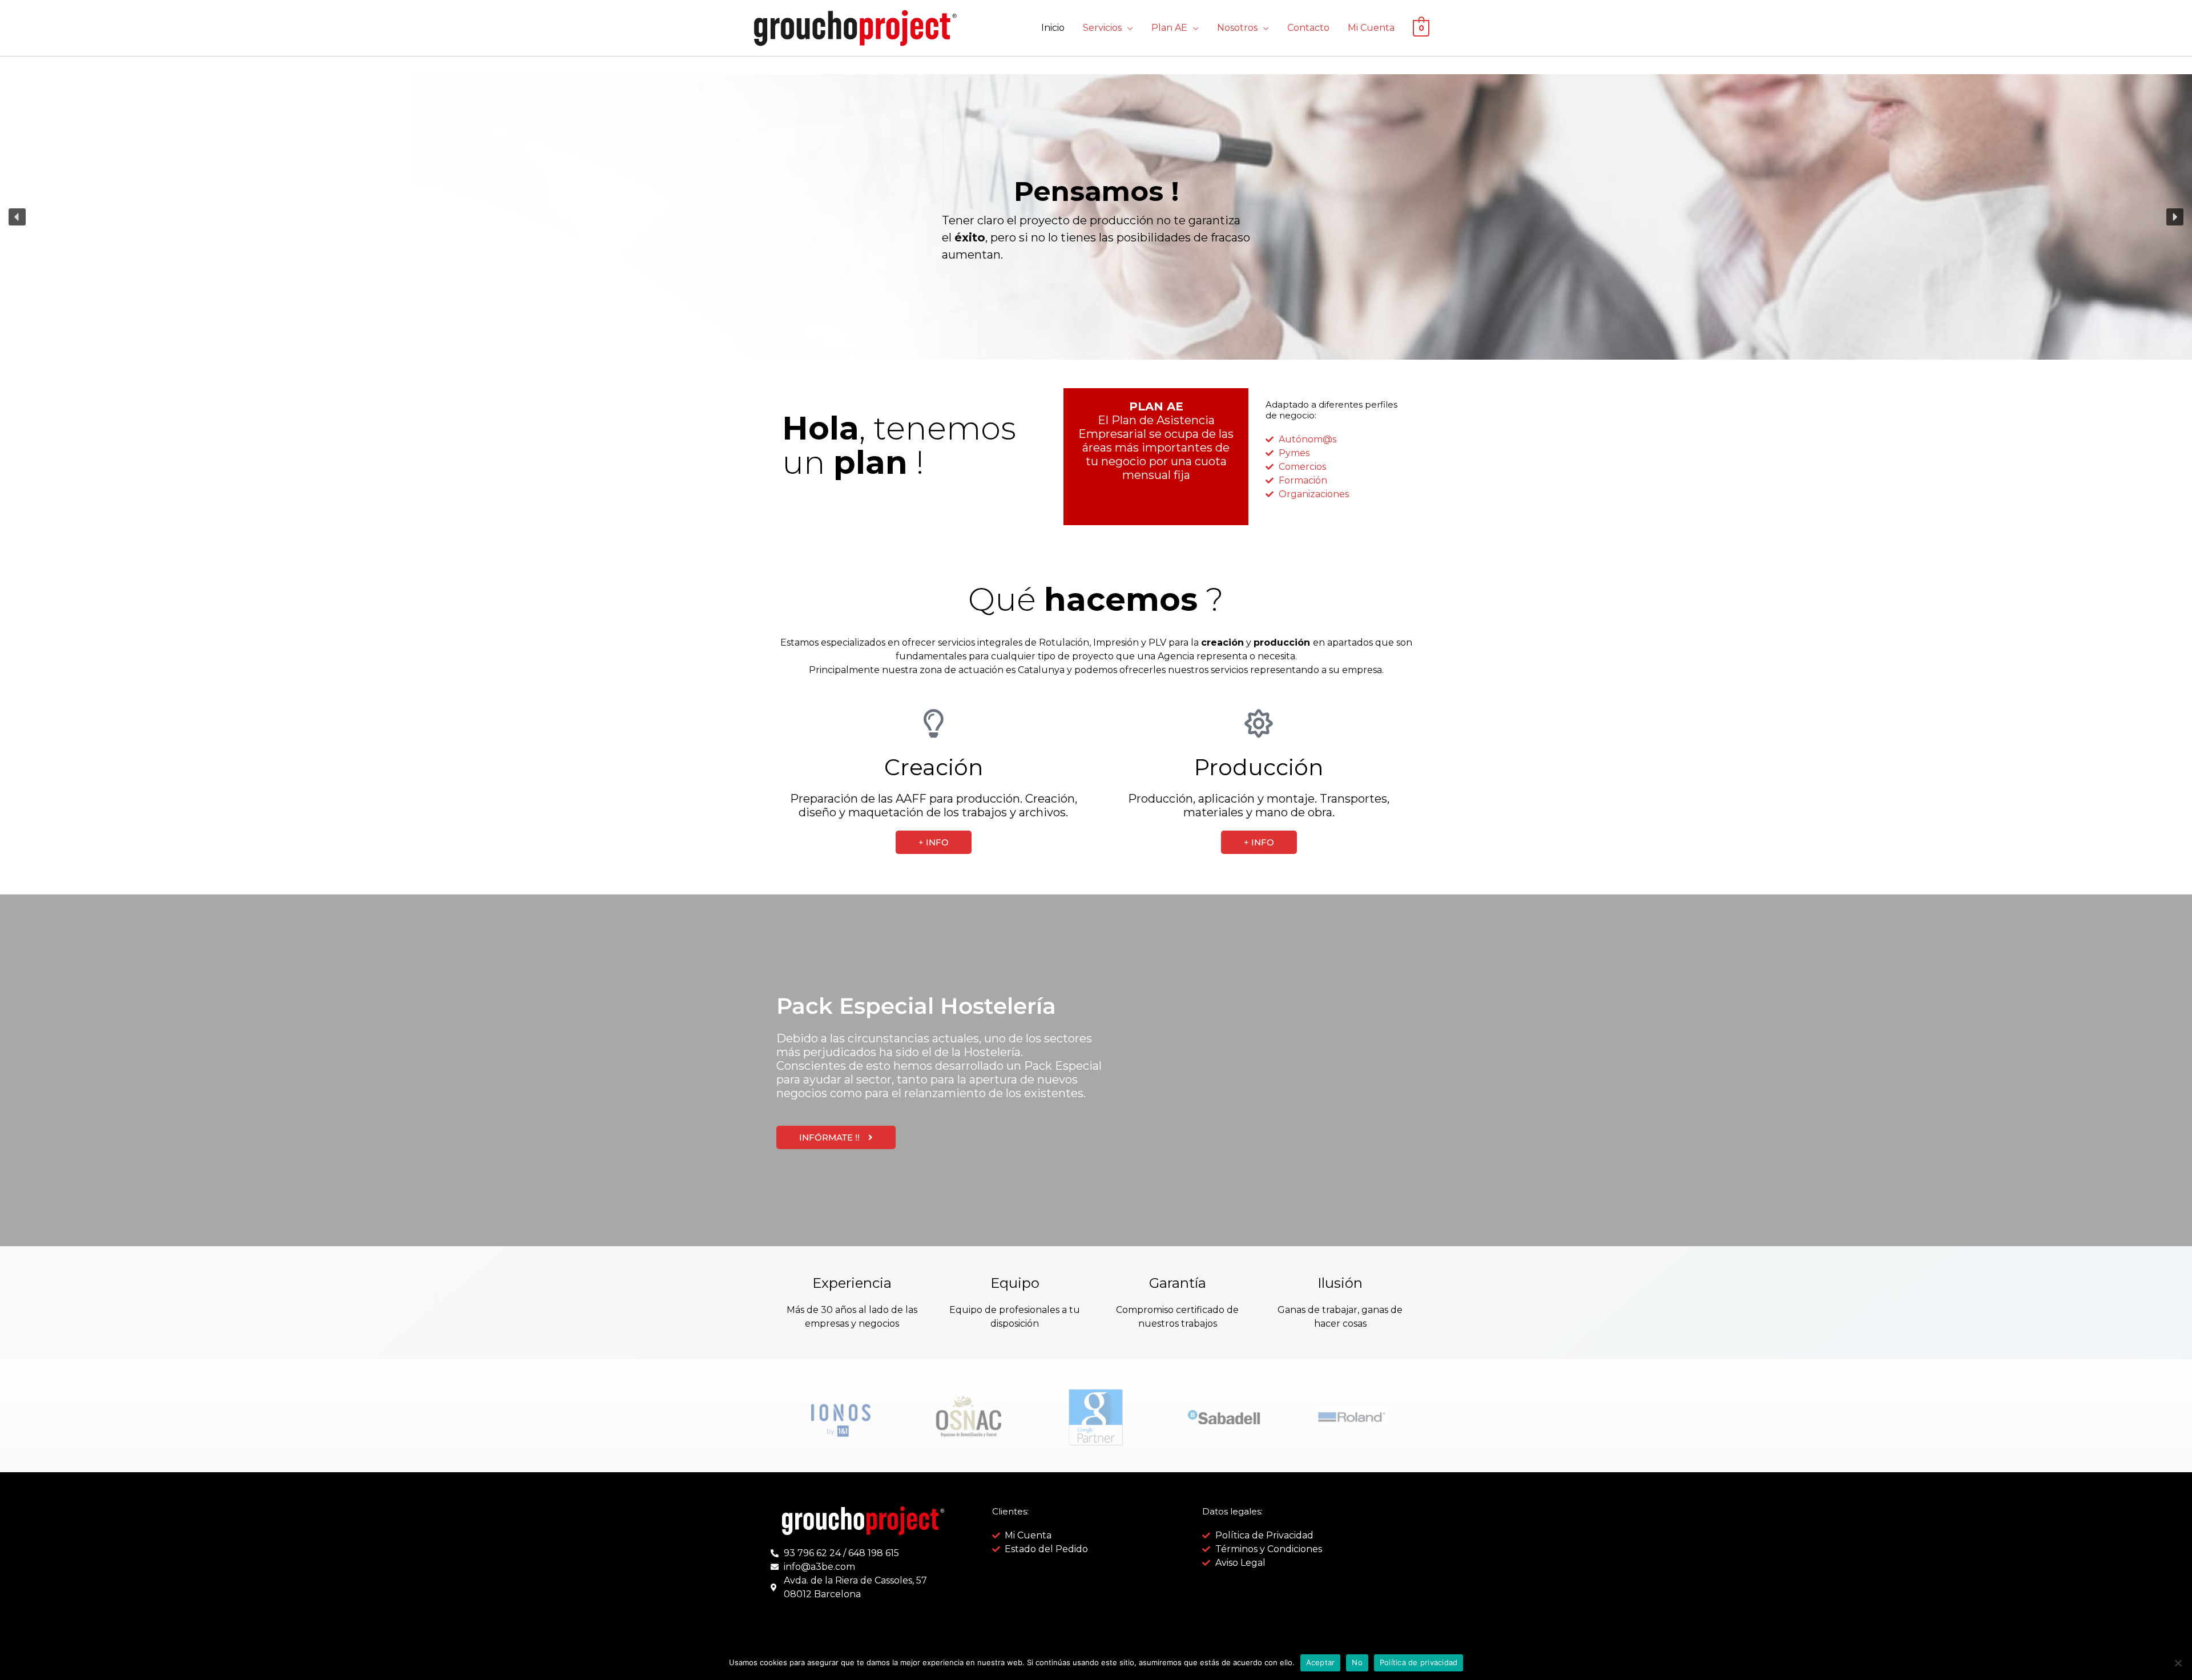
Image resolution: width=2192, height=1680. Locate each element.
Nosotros (1237, 28)
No (1357, 1662)
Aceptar (1321, 1662)
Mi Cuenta (1371, 28)
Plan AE (1169, 28)
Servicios (1102, 28)
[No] (2178, 1663)
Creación (934, 767)
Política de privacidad (1419, 1662)
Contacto (1308, 28)
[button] (17, 217)
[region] (1096, 217)
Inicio (1053, 28)
